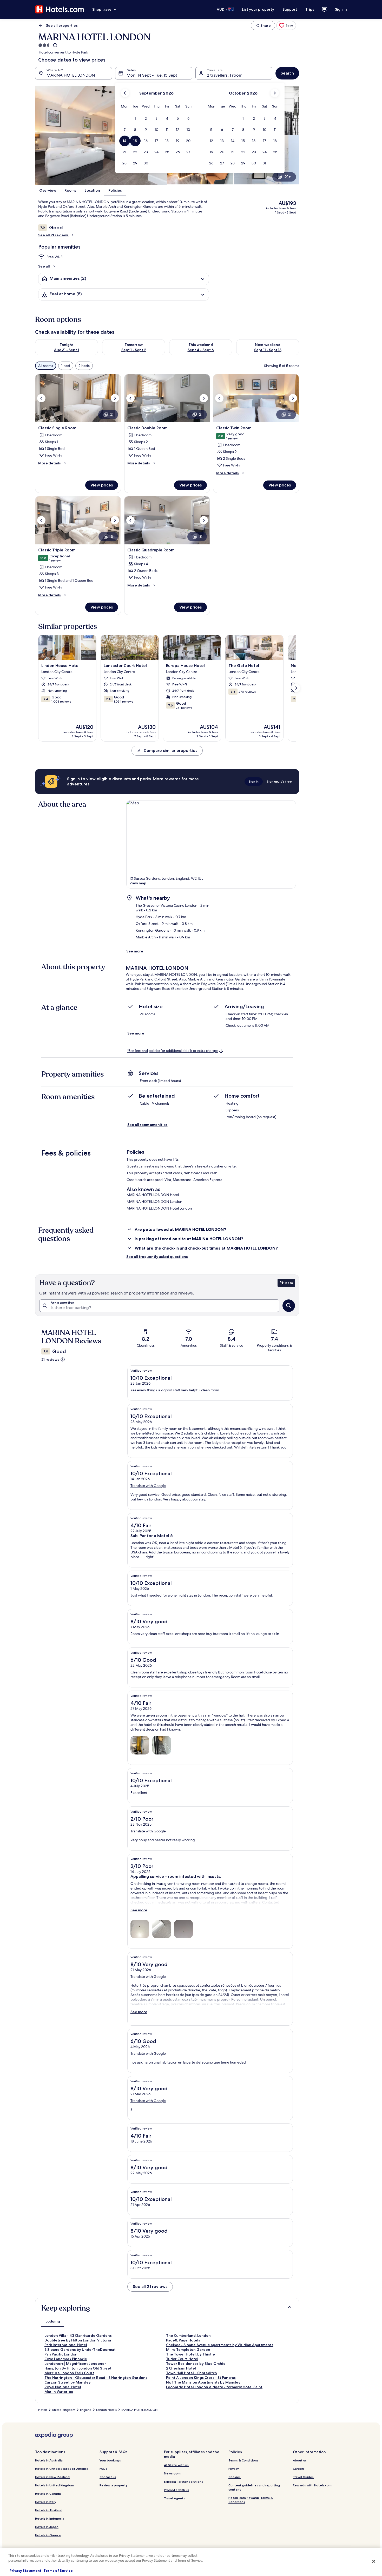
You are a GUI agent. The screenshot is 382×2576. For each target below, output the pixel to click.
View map (138, 883)
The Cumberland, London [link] (188, 2335)
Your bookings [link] (110, 2460)
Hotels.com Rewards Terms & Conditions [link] (251, 2500)
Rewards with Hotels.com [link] (312, 2485)
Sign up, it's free (279, 781)
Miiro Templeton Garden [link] (188, 2350)
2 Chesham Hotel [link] (181, 2368)
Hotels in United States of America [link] (62, 2469)
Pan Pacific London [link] (61, 2354)
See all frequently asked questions (157, 1257)
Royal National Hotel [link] (63, 2387)
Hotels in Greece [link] (48, 2535)
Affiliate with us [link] (176, 2465)
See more (135, 951)
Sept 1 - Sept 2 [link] (134, 350)
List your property (258, 9)
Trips (310, 9)
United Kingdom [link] (64, 2410)
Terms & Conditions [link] (243, 2460)
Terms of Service (58, 2571)
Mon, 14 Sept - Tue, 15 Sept (152, 75)
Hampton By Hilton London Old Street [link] (78, 2368)
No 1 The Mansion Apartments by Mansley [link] (203, 2382)
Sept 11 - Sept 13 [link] (268, 350)
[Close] (374, 2561)
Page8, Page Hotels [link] (183, 2340)
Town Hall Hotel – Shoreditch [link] (192, 2373)
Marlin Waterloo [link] (59, 2392)
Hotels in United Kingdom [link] (55, 2485)
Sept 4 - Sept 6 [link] (201, 350)
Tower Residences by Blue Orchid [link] (196, 2364)
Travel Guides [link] (303, 2477)
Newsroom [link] (172, 2473)
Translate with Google (148, 1486)
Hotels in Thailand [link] (49, 2510)
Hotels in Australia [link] (49, 2460)
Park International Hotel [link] (66, 2345)
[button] (135, 119)
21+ (288, 177)
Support (290, 9)
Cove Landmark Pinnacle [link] (66, 2359)
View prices (102, 485)
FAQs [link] (103, 2469)
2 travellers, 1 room (225, 75)
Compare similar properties (170, 750)
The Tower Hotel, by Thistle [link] (190, 2354)
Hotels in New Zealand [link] (52, 2477)
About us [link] (300, 2460)
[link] (286, 25)
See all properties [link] (62, 25)
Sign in (341, 9)
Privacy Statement (25, 2571)
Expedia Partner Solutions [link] (183, 2482)
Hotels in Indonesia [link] (50, 2518)
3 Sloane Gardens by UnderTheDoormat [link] (80, 2350)
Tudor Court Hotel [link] (182, 2359)
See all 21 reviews (53, 235)
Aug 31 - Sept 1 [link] (67, 350)
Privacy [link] (234, 2469)
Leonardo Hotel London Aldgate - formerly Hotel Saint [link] (214, 2387)
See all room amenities (147, 1125)
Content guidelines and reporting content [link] (254, 2487)
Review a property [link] (114, 2485)
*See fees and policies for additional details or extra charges (173, 1051)
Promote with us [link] (177, 2490)
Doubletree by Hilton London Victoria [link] (78, 2340)
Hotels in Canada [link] (48, 2494)
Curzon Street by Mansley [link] (68, 2382)
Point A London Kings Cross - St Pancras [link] (201, 2378)
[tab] (53, 2321)
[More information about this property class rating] (55, 45)
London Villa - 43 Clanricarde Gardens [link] (78, 2335)
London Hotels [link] (106, 2410)
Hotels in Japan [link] (47, 2527)
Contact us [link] (108, 2477)
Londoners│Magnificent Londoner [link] (75, 2364)
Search (287, 73)
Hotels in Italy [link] (46, 2502)
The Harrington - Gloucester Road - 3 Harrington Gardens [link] (96, 2378)
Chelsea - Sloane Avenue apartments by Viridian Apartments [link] (220, 2345)
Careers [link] (299, 2469)
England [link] (86, 2410)
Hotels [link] (43, 2410)
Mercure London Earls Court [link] (69, 2373)
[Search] (289, 1306)
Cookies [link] (235, 2477)
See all (44, 266)
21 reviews (50, 1359)
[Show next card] (296, 688)
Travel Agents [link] (174, 2498)
